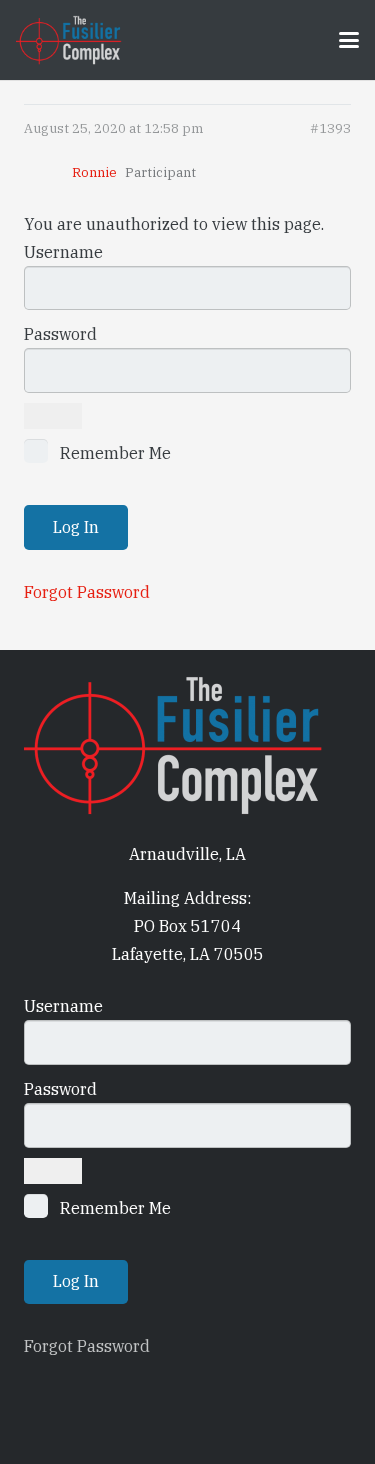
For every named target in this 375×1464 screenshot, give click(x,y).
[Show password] (53, 416)
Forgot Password (87, 592)
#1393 (330, 129)
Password (60, 334)
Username (63, 252)
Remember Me (113, 453)
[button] (349, 40)
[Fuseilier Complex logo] (69, 40)
